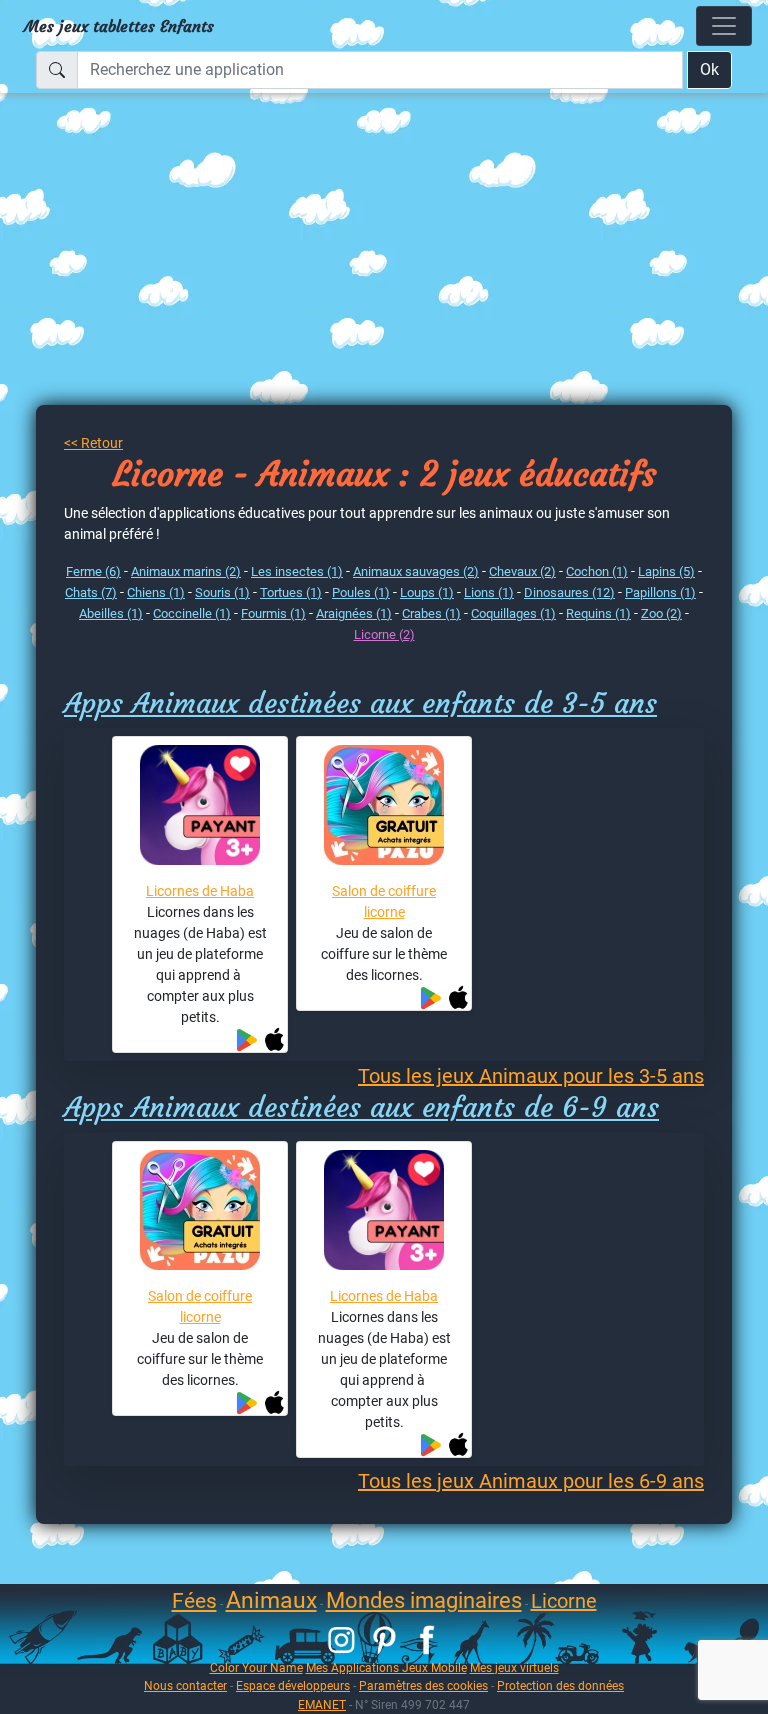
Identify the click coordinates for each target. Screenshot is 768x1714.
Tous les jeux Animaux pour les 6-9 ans (531, 1481)
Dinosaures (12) (569, 592)
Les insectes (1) (297, 571)
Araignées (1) (354, 613)
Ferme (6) (93, 571)
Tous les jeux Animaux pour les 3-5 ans (531, 1076)
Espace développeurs (293, 1685)
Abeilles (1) (111, 613)
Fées (194, 1601)
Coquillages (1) (513, 613)
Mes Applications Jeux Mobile (386, 1667)
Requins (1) (598, 613)
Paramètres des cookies (423, 1685)
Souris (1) (222, 592)
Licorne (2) (384, 634)
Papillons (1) (660, 592)
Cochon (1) (597, 571)
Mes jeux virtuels (514, 1667)
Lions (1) (489, 592)
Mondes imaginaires (424, 1600)
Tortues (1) (291, 592)
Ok (709, 69)
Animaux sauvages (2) (416, 571)
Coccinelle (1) (192, 613)
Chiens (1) (156, 592)
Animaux (271, 1600)
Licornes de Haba (200, 891)
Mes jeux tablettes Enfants (119, 26)
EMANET (322, 1704)
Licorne (564, 1601)
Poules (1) (361, 592)
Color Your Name (256, 1667)
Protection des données (560, 1685)
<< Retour (93, 443)
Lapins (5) (666, 571)
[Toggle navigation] (724, 26)
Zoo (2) (661, 613)
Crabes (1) (431, 613)
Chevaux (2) (522, 571)
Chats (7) (91, 592)
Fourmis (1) (273, 613)
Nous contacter (185, 1685)
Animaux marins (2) (186, 571)
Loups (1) (427, 592)
